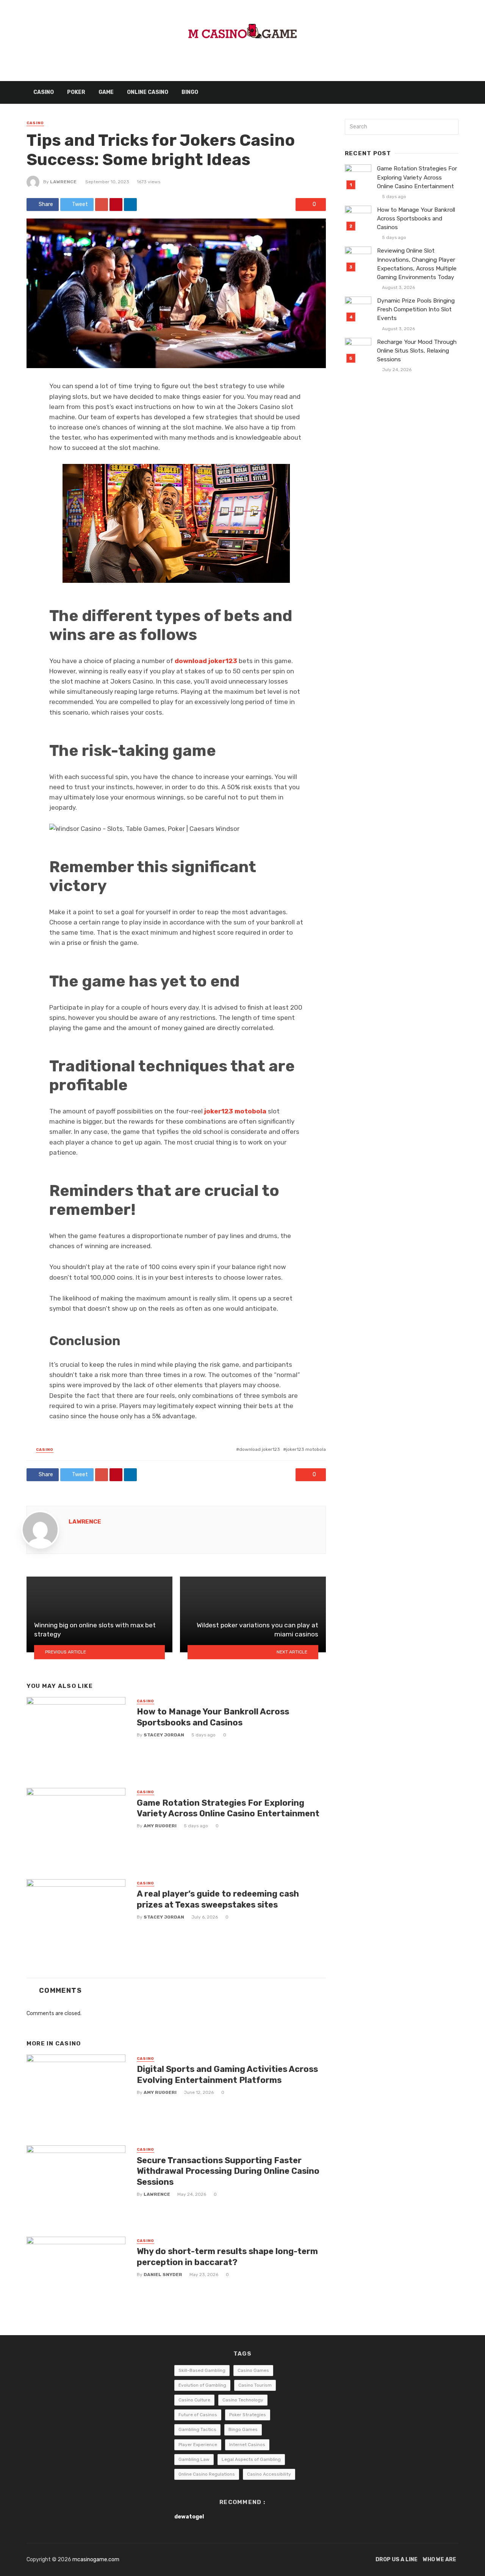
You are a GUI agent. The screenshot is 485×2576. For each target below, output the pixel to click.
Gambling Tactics (197, 2429)
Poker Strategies (248, 2415)
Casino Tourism (255, 2385)
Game (106, 92)
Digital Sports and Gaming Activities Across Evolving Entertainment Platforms (227, 2074)
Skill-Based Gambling (202, 2370)
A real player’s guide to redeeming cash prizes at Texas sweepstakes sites (218, 1899)
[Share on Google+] (102, 205)
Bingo (190, 92)
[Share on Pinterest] (116, 205)
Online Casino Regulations (207, 2474)
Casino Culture (194, 2400)
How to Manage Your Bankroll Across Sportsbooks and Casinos (213, 1717)
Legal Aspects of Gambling (251, 2459)
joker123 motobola (306, 1449)
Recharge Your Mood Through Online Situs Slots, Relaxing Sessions (417, 351)
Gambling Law (194, 2459)
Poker (76, 92)
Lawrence (63, 182)
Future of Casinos (198, 2415)
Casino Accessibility (269, 2474)
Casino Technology (243, 2400)
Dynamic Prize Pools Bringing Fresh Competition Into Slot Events (416, 309)
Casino (44, 92)
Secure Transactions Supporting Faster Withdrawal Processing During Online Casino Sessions (228, 2171)
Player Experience (198, 2445)
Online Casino (148, 92)
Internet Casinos (247, 2445)
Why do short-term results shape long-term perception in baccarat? (227, 2257)
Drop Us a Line (397, 2560)
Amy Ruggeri (160, 1826)
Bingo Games (243, 2429)
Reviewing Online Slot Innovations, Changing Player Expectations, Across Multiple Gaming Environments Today (417, 264)
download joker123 (260, 1449)
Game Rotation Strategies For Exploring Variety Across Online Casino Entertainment (228, 1808)
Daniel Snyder (163, 2275)
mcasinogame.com (96, 2560)
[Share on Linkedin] (130, 205)
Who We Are (440, 2560)
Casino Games (253, 2370)
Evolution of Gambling (202, 2385)
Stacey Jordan (164, 1735)
